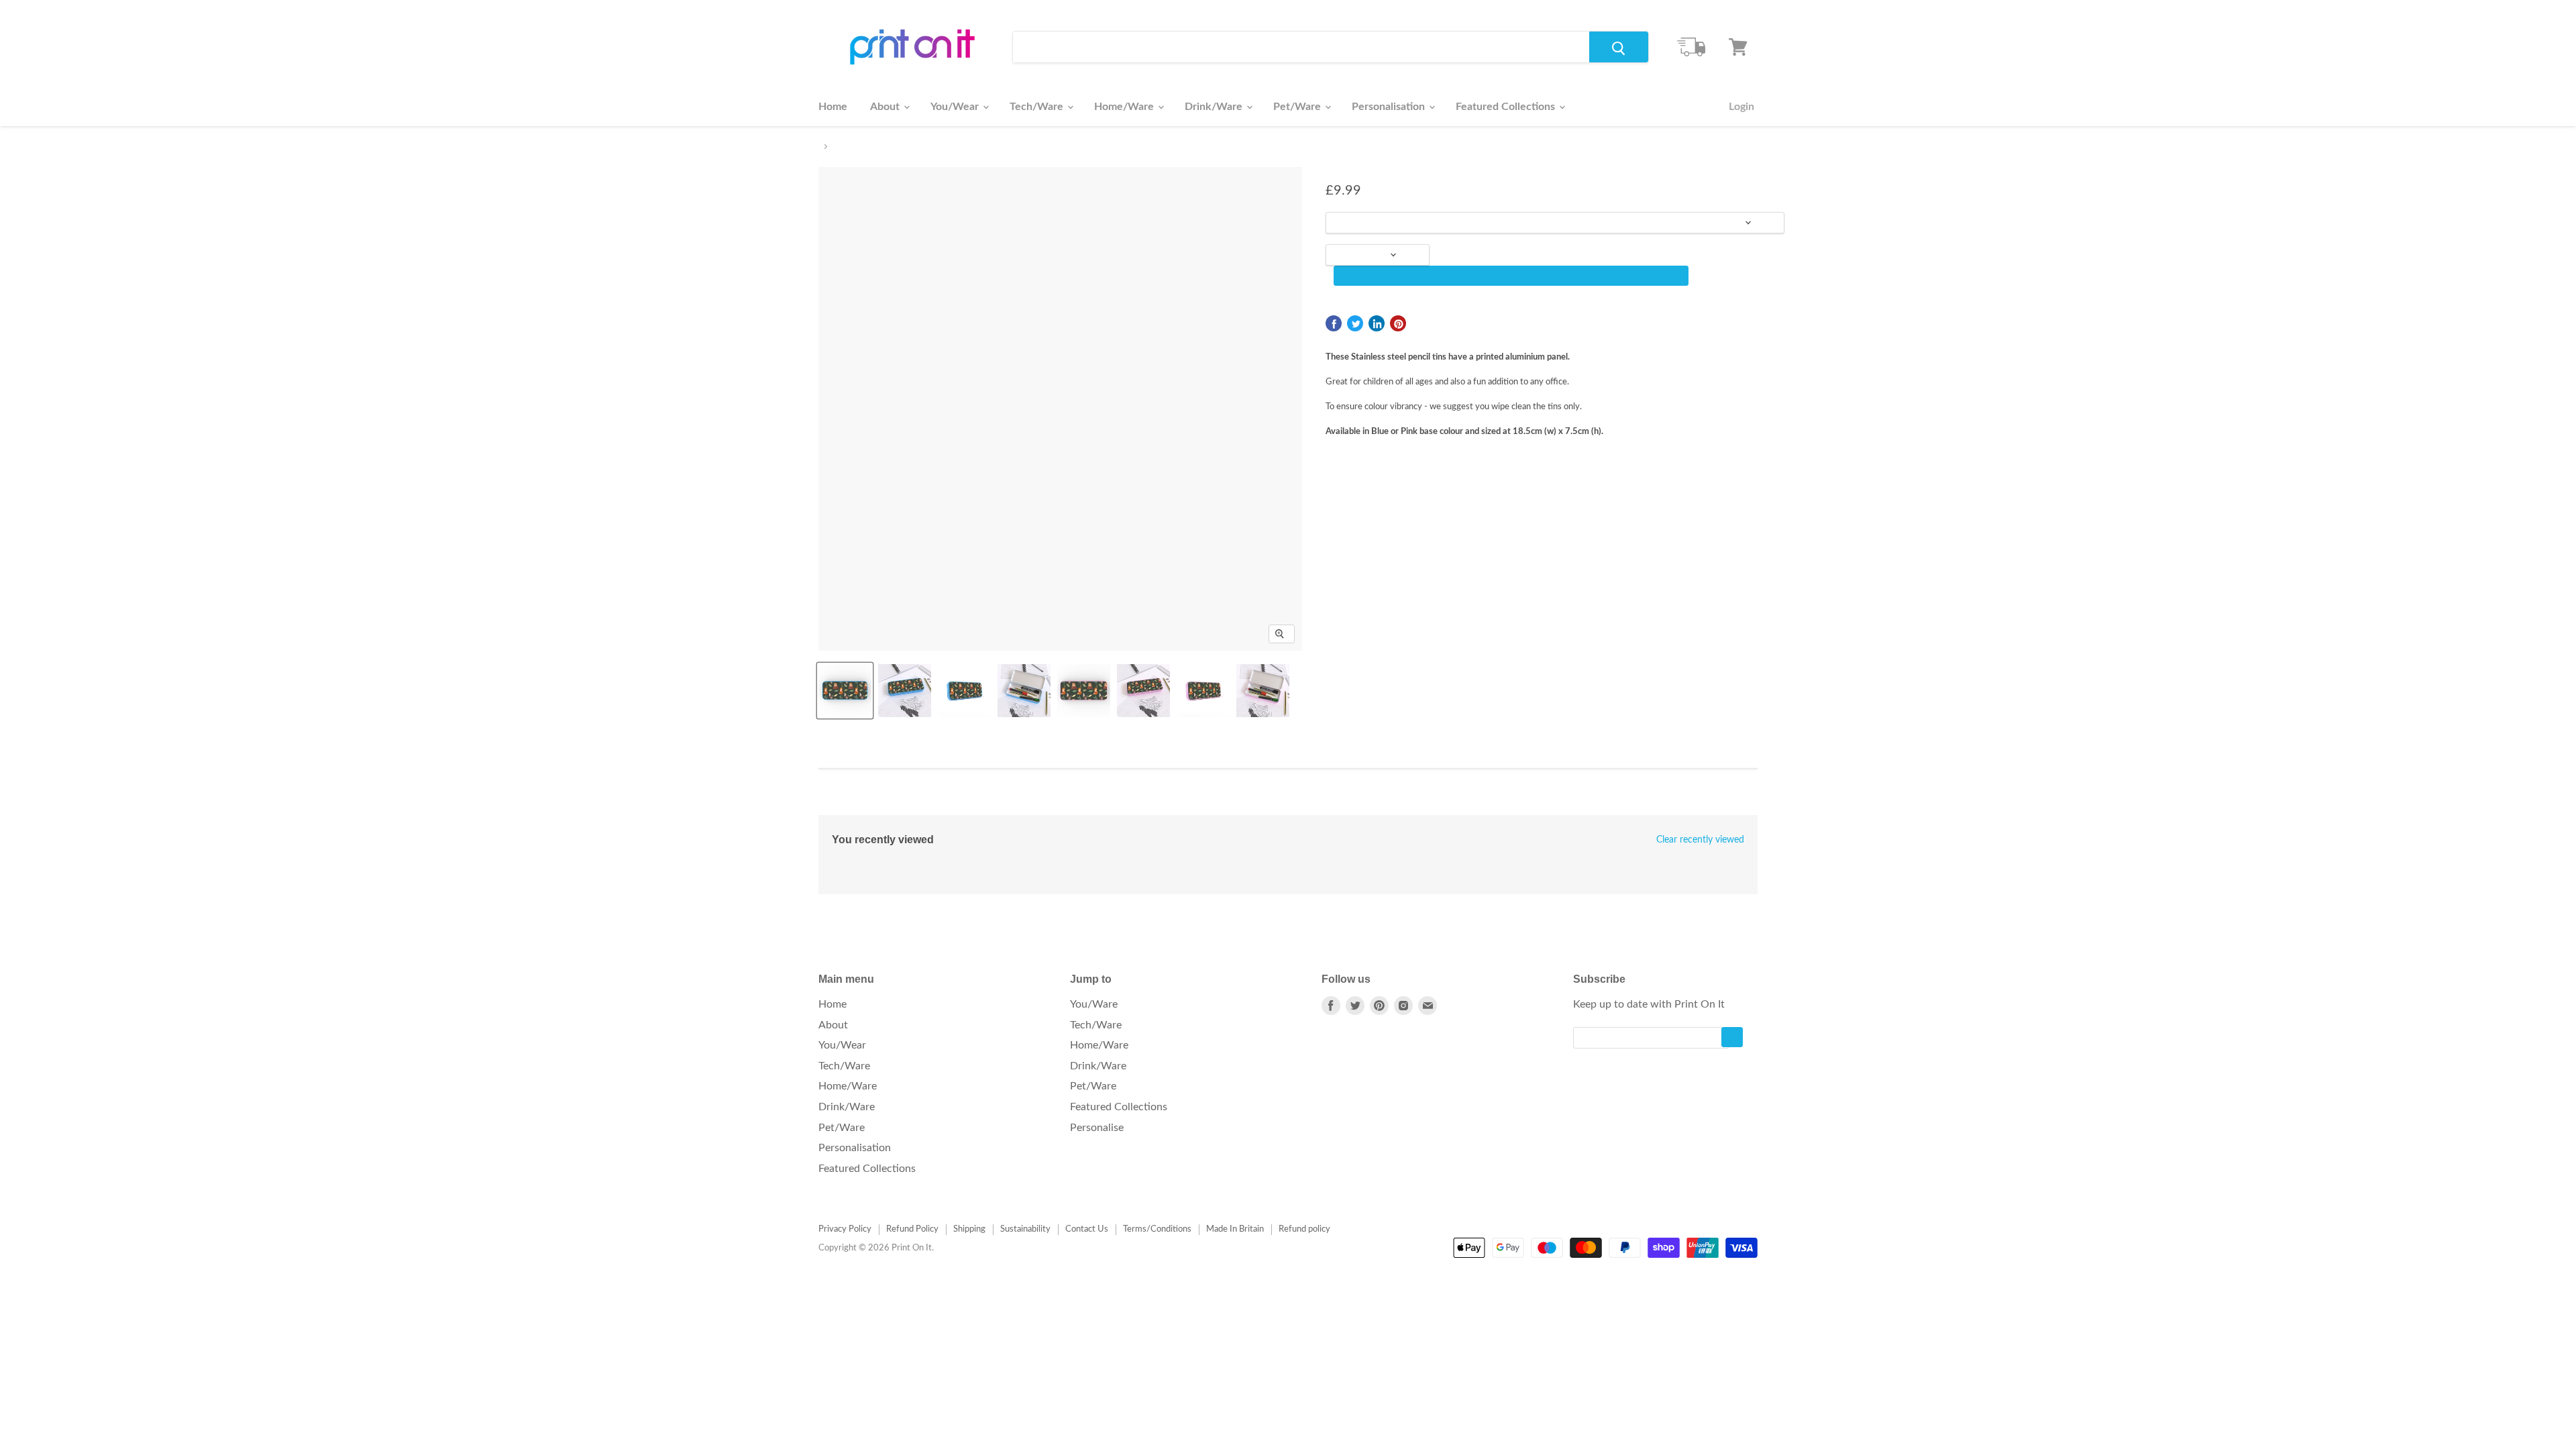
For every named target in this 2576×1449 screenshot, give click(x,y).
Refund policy (1304, 1229)
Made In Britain (1235, 1229)
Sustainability (1025, 1229)
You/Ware (1094, 1004)
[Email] (1428, 1006)
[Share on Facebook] (1334, 323)
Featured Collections (1507, 107)
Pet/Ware (1298, 107)
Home (833, 107)
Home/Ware (1125, 107)
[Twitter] (1355, 1006)
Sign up (1732, 1037)
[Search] (1619, 47)
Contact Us (1087, 1229)
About (886, 107)
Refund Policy (912, 1229)
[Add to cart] (1511, 276)
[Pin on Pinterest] (1398, 323)
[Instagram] (1403, 1006)
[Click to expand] (1282, 634)
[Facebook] (1331, 1006)
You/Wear (956, 107)
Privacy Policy (845, 1229)
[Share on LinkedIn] (1377, 323)
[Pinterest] (1379, 1006)
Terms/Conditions (1157, 1229)
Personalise (1097, 1128)
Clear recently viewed (1700, 840)
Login (1741, 107)
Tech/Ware (1038, 107)
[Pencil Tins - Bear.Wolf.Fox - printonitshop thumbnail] (845, 691)
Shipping (969, 1229)
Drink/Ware (1215, 107)
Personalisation (1390, 107)
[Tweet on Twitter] (1355, 323)
